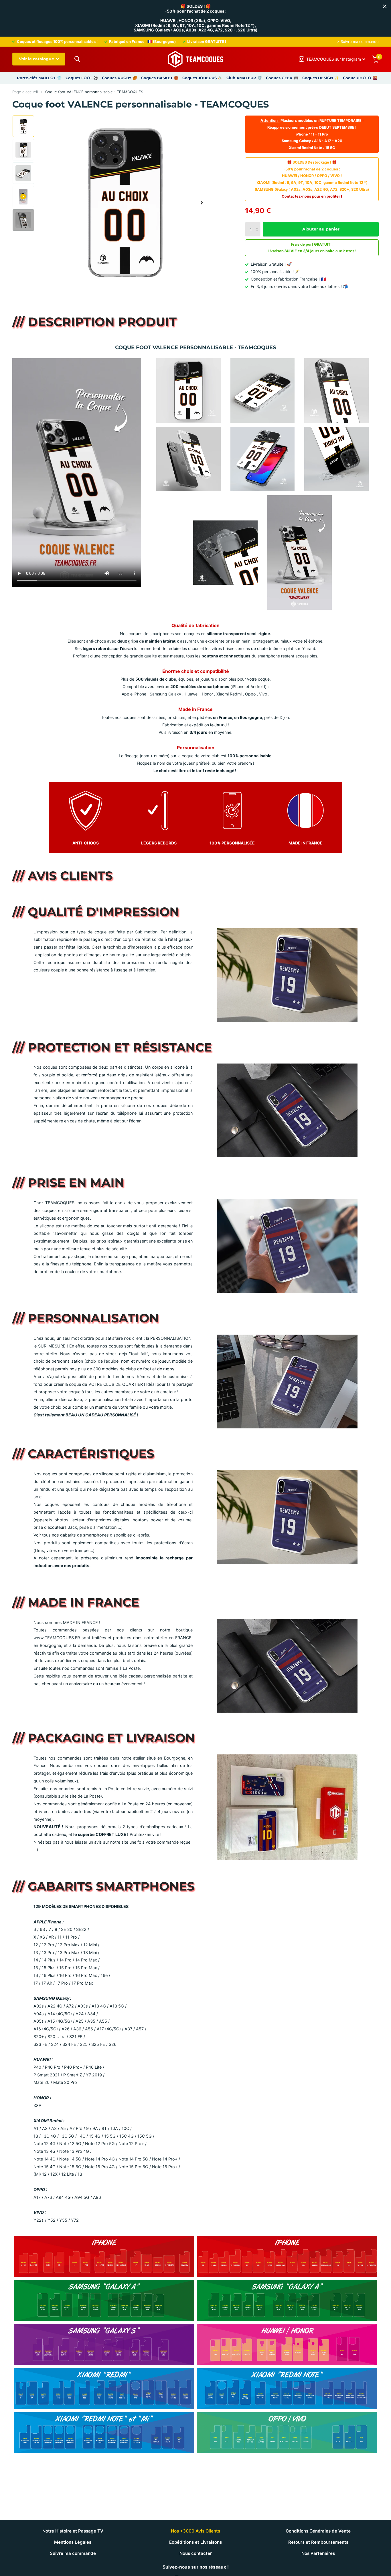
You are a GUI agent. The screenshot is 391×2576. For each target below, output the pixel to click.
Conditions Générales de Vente (318, 2531)
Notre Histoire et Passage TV (73, 2531)
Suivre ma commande (73, 2553)
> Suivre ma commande (358, 41)
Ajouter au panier (321, 229)
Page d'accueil (25, 92)
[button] (202, 203)
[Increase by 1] (258, 224)
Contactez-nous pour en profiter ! (312, 196)
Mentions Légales (73, 2542)
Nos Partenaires (318, 2553)
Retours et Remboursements (318, 2542)
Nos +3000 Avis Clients (195, 2531)
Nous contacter (196, 2553)
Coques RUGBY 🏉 (120, 78)
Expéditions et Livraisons (195, 2542)
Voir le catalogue (37, 59)
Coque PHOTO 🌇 (360, 78)
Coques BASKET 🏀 (160, 78)
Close (385, 6)
